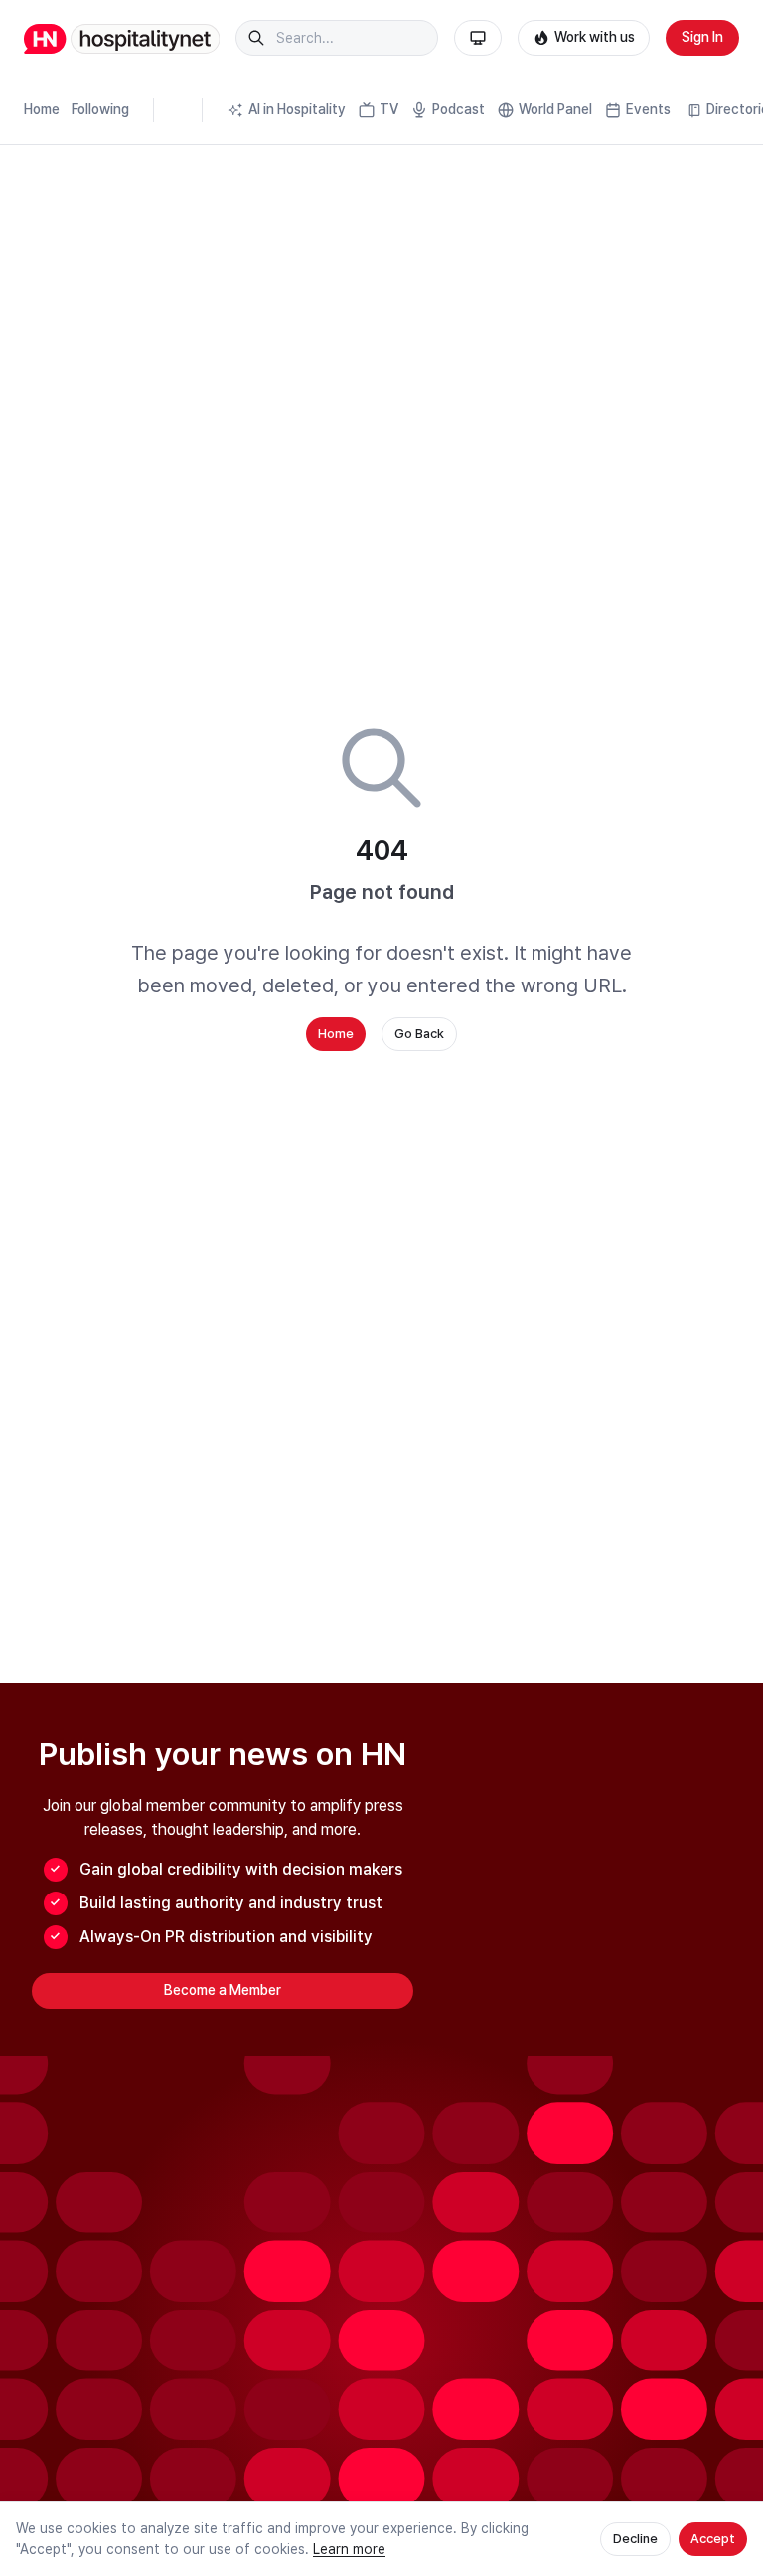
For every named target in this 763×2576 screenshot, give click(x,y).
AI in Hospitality (297, 109)
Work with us (595, 37)
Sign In (702, 37)
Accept (713, 2539)
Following (100, 109)
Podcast (458, 109)
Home (42, 109)
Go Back (419, 1034)
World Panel (555, 109)
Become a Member (223, 1990)
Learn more (349, 2549)
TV (389, 109)
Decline (635, 2539)
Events (648, 109)
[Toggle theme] (478, 38)
